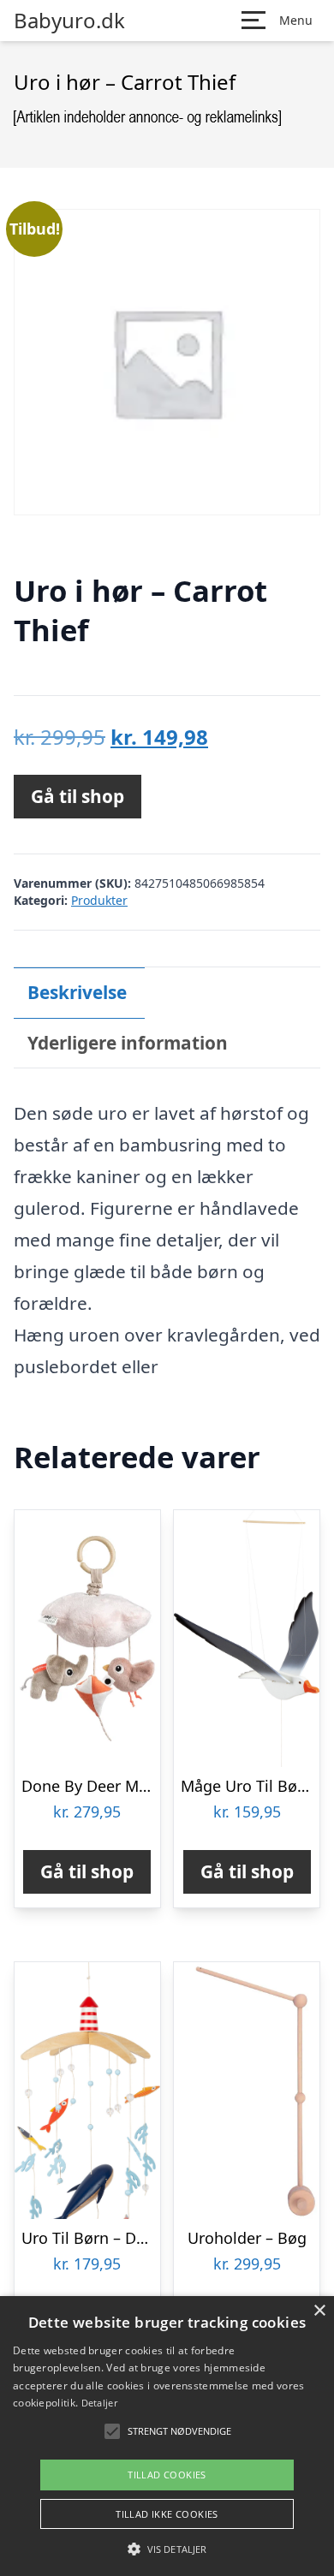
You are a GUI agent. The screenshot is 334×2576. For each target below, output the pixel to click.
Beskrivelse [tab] (77, 992)
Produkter (99, 900)
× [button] (319, 2311)
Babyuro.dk (69, 21)
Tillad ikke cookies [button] (167, 2514)
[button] (167, 2549)
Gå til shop (78, 796)
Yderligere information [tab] (128, 1043)
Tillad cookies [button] (167, 2475)
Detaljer (99, 2403)
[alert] (167, 2436)
